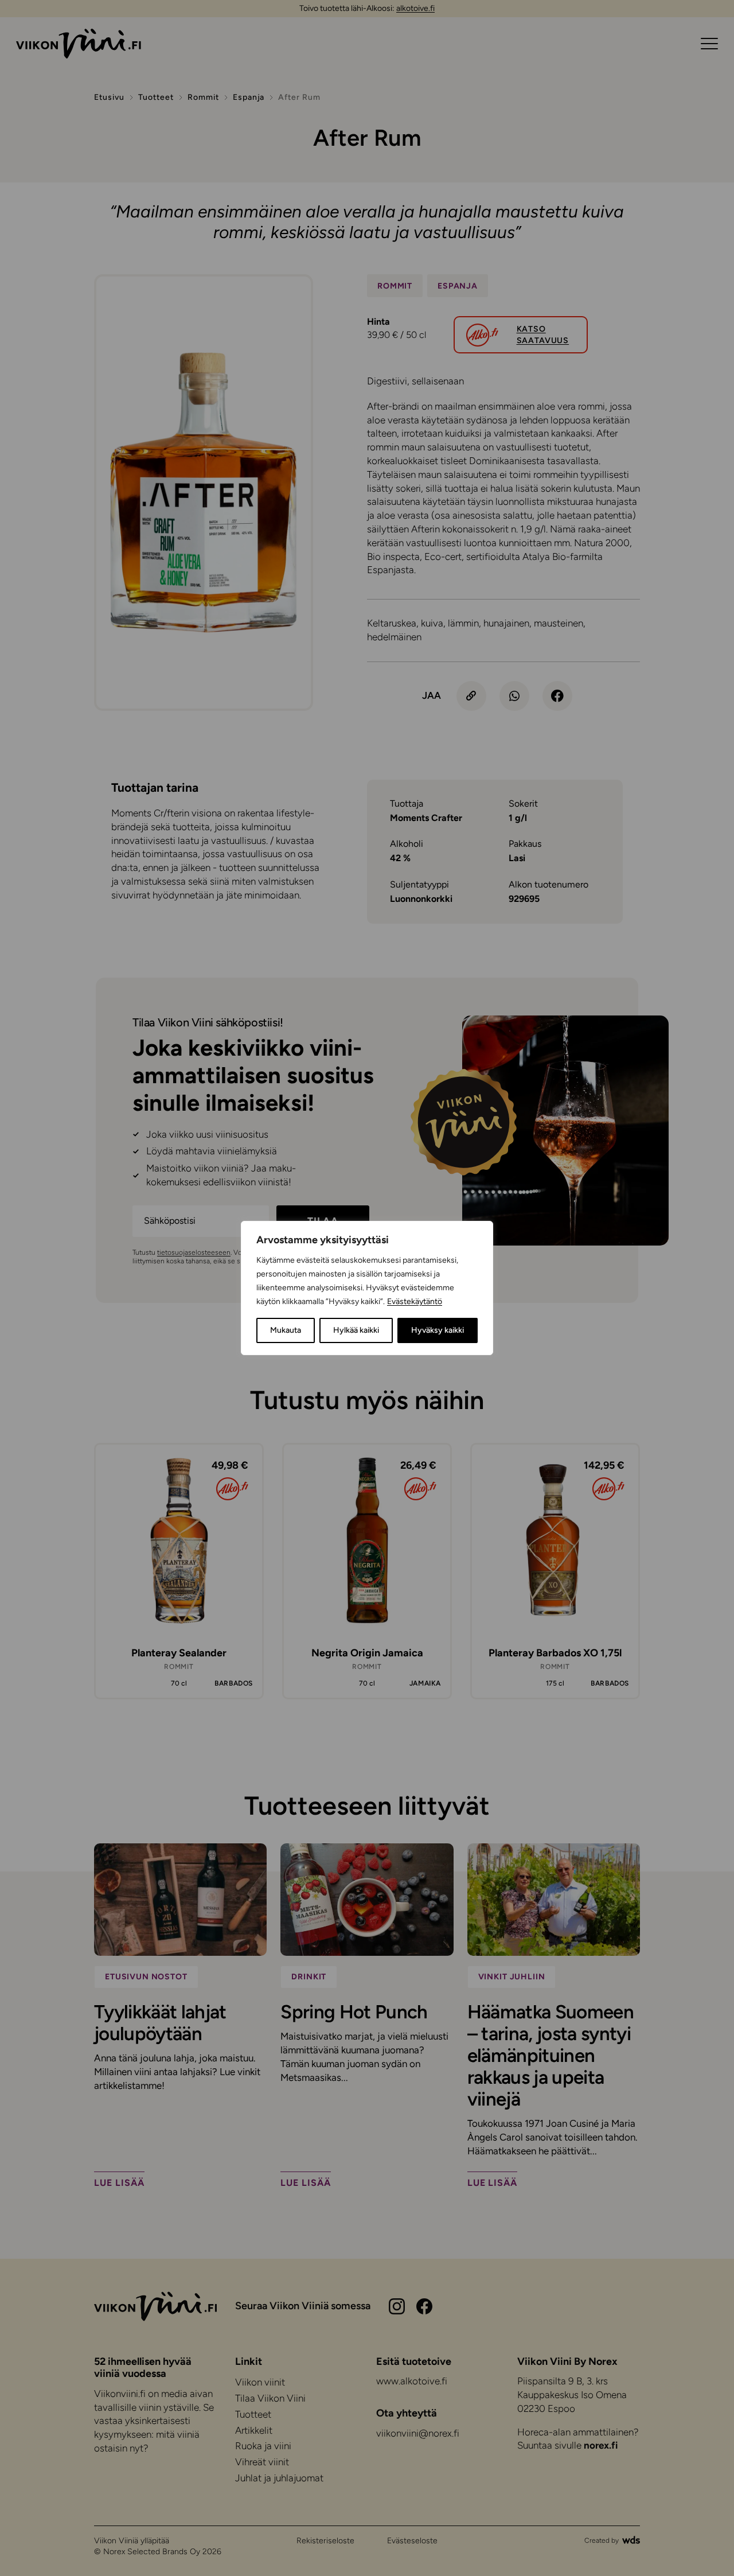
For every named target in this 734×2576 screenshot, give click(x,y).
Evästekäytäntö (415, 1301)
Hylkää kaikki (356, 1330)
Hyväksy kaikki (438, 1330)
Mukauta (286, 1330)
